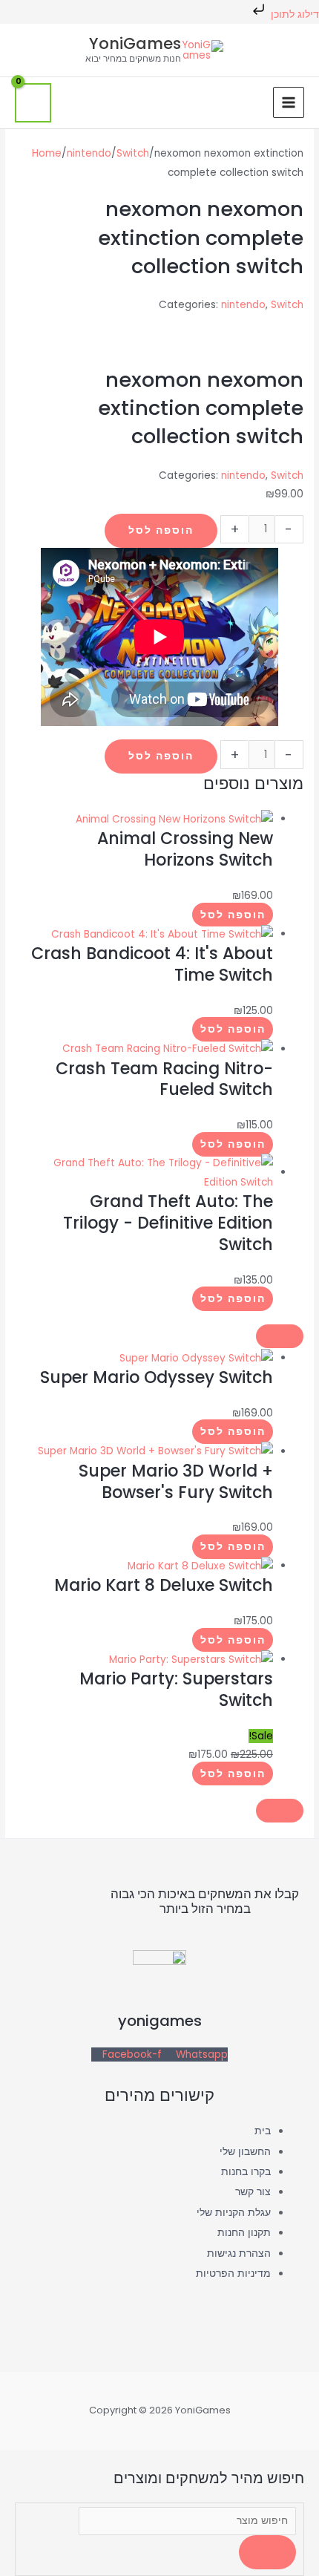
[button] (249, 102)
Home (47, 153)
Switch (133, 153)
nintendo (89, 153)
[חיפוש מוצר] (187, 2521)
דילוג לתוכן (293, 14)
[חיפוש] (267, 2552)
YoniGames (135, 43)
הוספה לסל (161, 530)
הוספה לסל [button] (233, 915)
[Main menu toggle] (289, 103)
